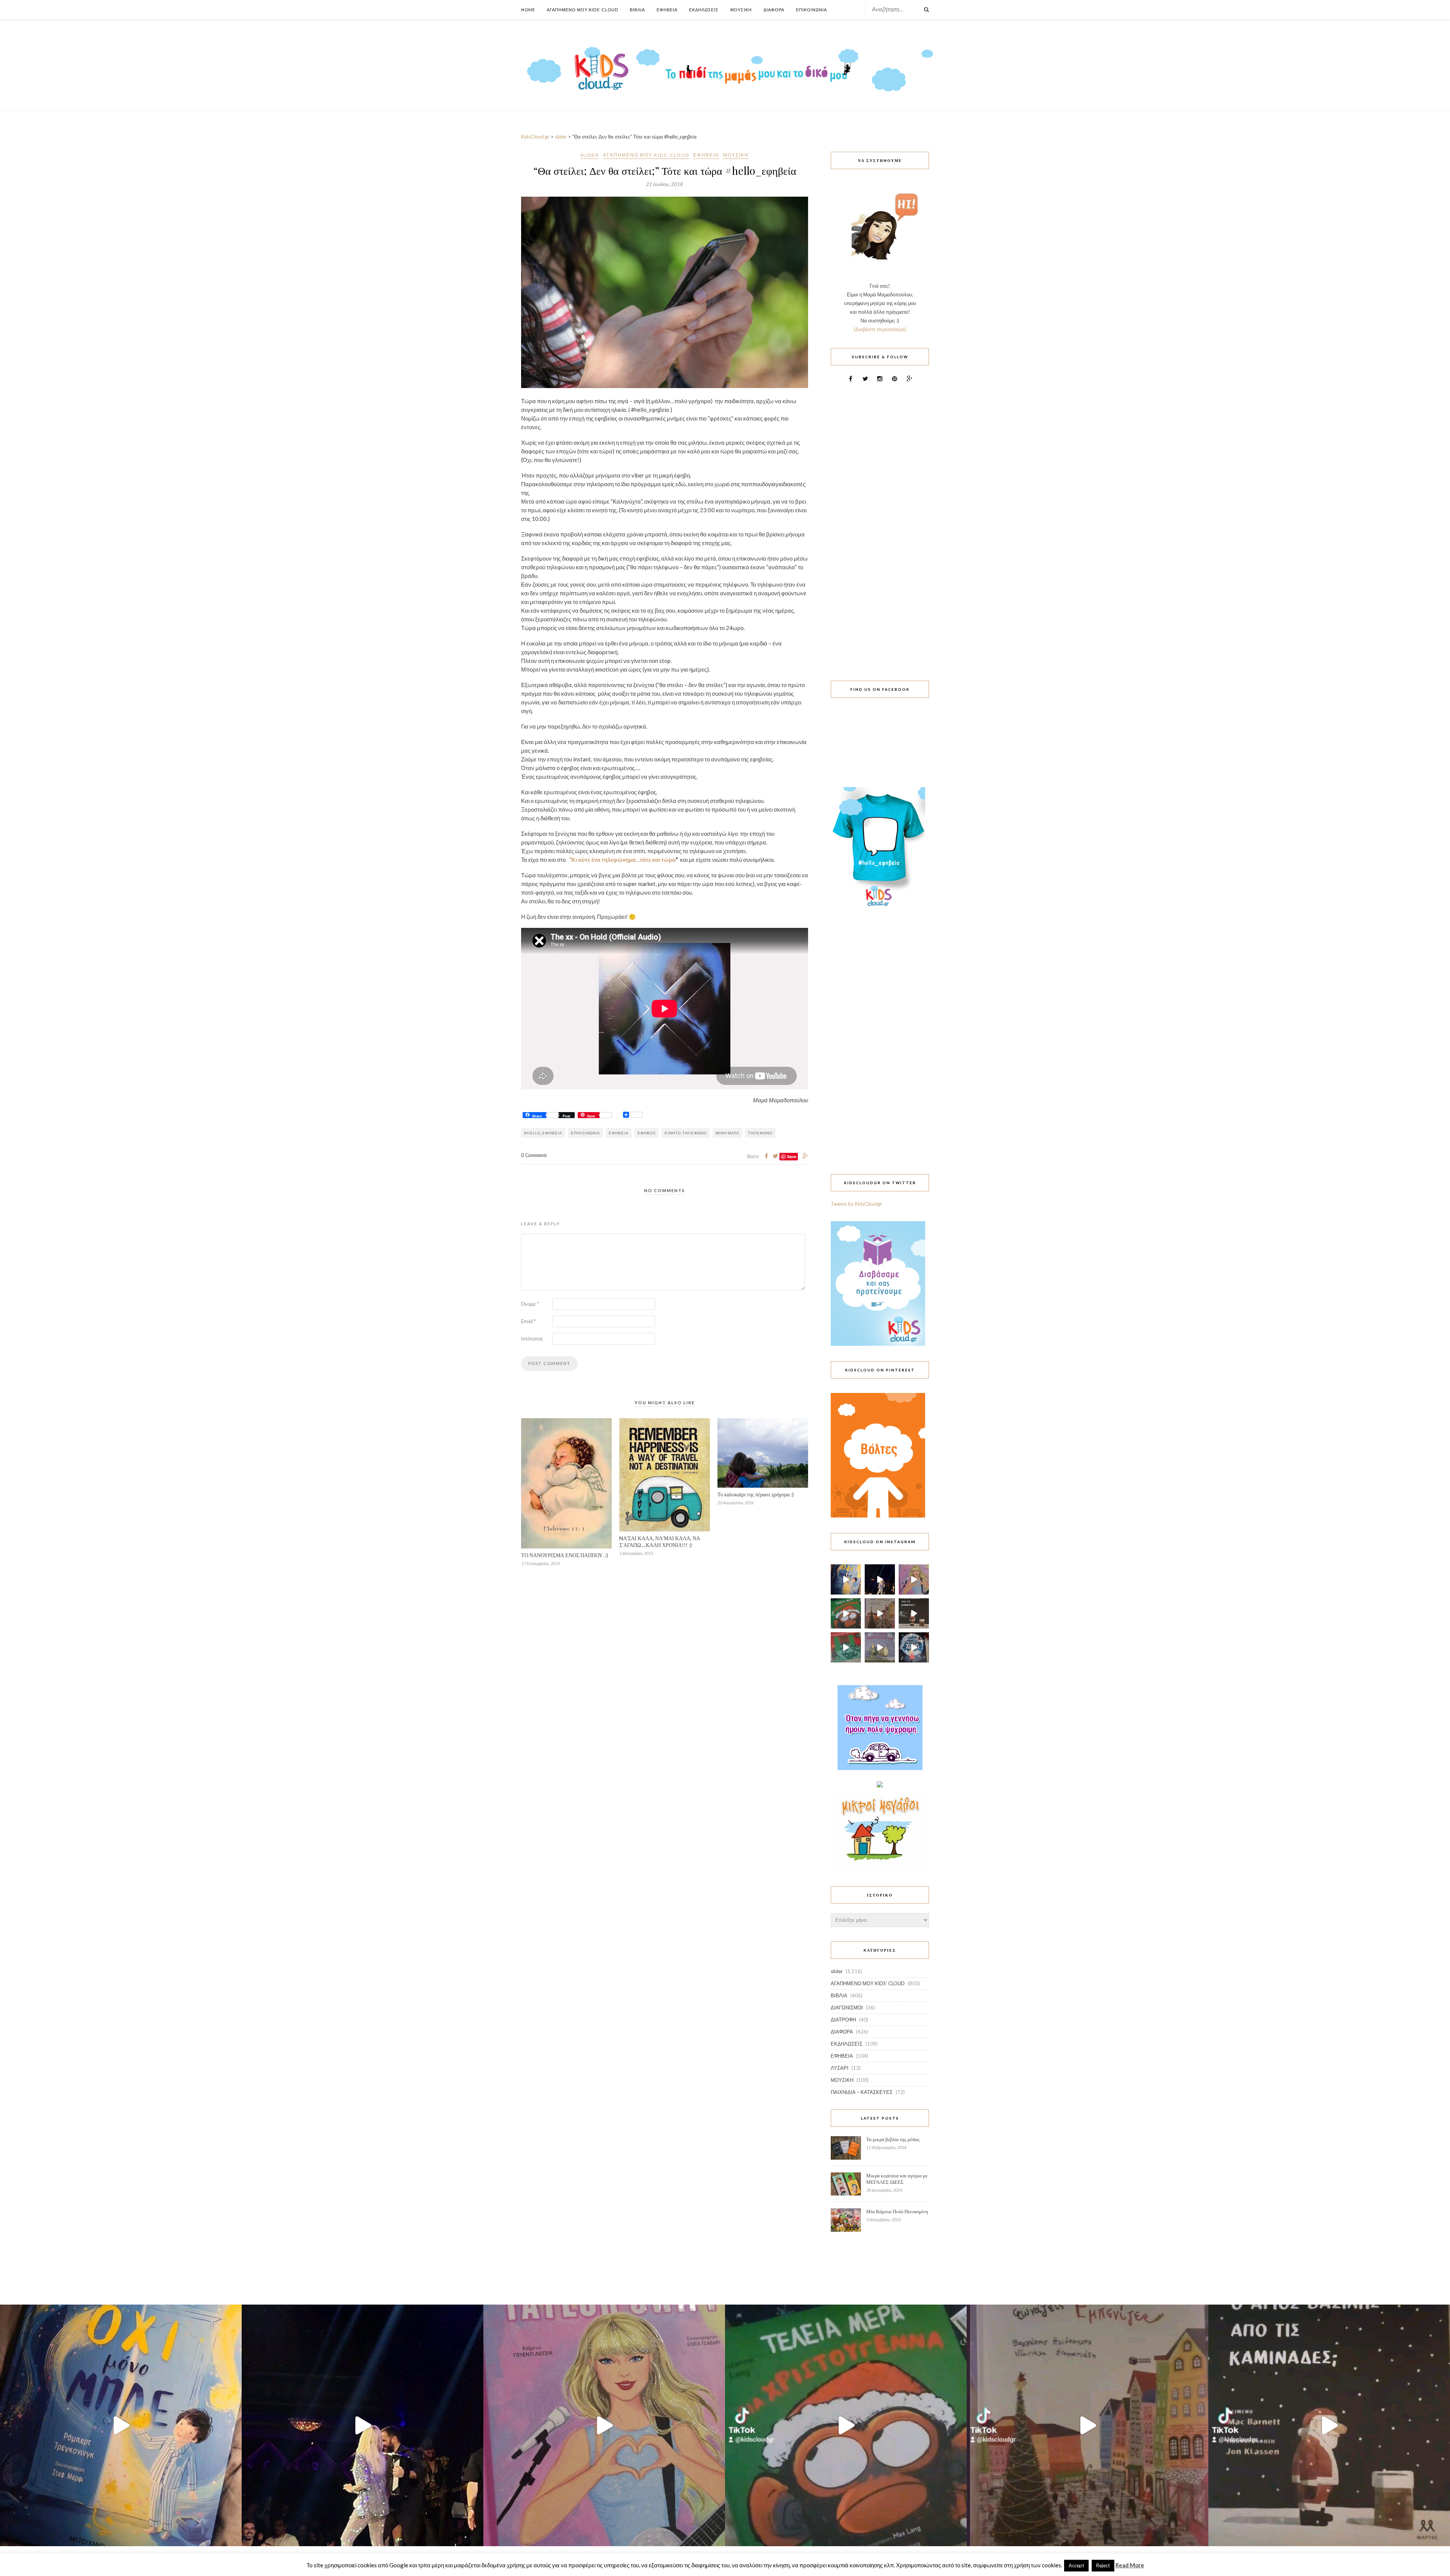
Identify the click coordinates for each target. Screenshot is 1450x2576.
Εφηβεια (667, 10)
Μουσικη (741, 10)
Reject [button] (1103, 2565)
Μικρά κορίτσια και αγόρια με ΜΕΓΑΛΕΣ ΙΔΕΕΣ (897, 2179)
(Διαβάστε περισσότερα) (880, 329)
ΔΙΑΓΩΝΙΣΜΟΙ (847, 2007)
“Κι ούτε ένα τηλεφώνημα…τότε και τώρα (622, 860)
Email (528, 1321)
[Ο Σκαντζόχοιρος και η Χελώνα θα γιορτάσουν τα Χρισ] (880, 1647)
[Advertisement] (880, 527)
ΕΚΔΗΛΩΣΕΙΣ (847, 2044)
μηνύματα (727, 1133)
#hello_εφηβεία (543, 1133)
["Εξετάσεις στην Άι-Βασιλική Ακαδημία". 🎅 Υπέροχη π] (846, 1647)
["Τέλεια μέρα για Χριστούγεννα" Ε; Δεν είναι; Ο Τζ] (846, 1613)
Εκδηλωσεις (704, 10)
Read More (1130, 2565)
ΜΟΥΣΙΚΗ (736, 155)
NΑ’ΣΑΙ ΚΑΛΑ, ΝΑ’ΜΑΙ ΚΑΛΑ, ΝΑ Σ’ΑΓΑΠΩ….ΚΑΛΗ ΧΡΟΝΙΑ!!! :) (660, 1541)
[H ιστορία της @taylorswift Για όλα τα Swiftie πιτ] (914, 1579)
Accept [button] (1076, 2565)
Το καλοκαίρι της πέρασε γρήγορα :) (756, 1494)
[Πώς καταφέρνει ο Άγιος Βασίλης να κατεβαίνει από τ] (914, 1613)
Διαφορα (774, 10)
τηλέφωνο (760, 1133)
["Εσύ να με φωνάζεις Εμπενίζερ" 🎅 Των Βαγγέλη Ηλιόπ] (880, 1613)
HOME (528, 10)
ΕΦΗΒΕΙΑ (706, 155)
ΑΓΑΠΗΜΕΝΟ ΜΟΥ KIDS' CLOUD (646, 155)
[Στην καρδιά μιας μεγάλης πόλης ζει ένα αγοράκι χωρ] (914, 1647)
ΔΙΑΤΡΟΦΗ (843, 2020)
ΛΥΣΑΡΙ (840, 2068)
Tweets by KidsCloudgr (856, 1204)
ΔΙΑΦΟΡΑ (842, 2032)
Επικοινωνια (811, 10)
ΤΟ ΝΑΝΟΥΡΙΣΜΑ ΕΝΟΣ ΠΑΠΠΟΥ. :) (565, 1555)
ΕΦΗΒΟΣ (647, 1133)
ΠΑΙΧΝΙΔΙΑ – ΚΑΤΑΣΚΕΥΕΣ (862, 2092)
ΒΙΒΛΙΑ (839, 1995)
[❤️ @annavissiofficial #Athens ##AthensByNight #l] (880, 1579)
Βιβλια (637, 10)
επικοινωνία (585, 1133)
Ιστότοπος (532, 1339)
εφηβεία (619, 1133)
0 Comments (534, 1155)
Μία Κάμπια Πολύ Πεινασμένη (897, 2211)
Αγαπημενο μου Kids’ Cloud (582, 10)
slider (590, 155)
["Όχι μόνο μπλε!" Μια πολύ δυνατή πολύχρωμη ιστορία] (846, 1579)
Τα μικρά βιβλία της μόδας (893, 2139)
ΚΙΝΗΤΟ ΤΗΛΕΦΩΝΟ (686, 1133)
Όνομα (530, 1304)
